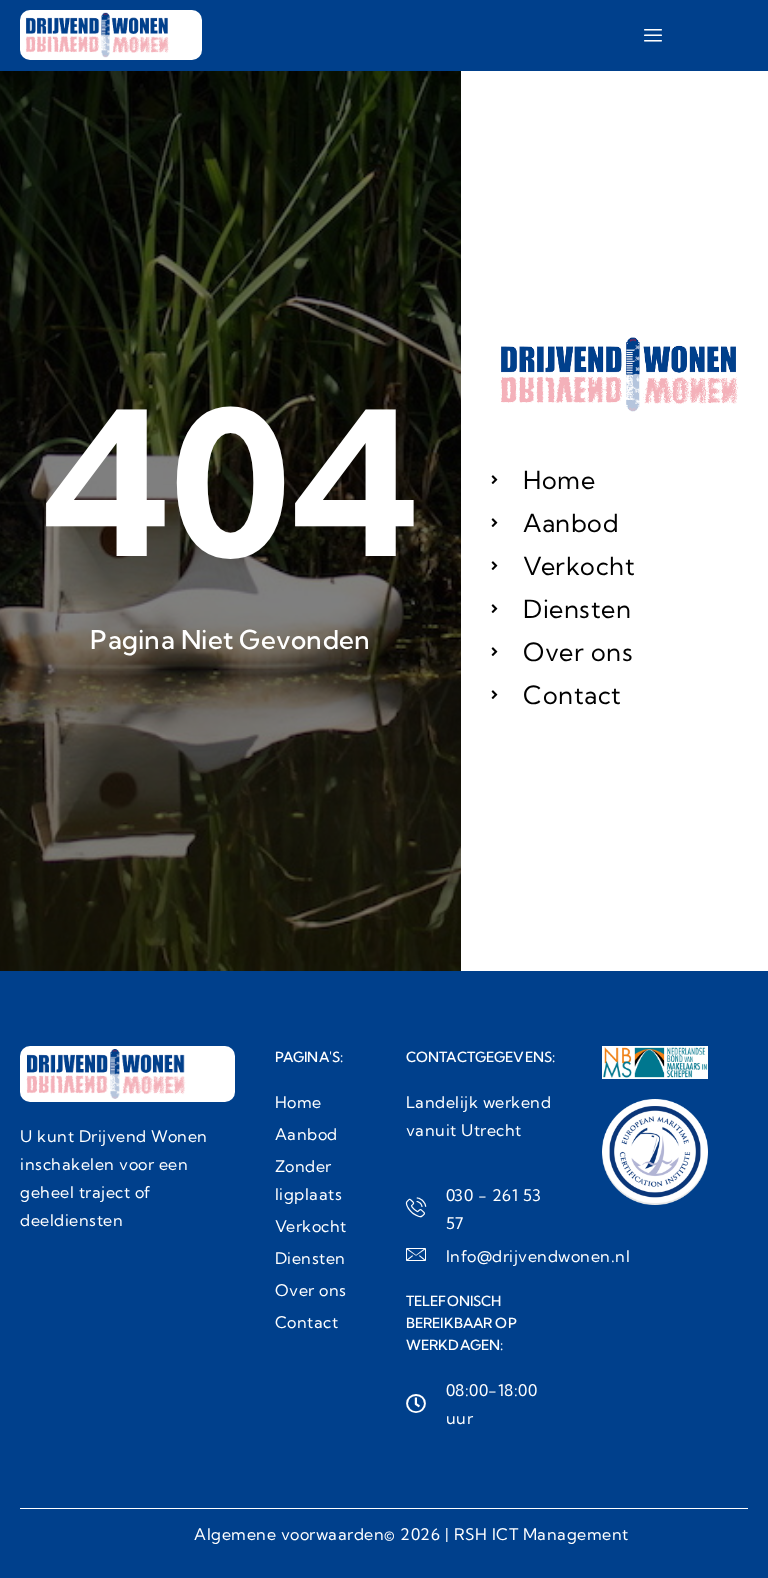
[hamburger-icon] (652, 35)
